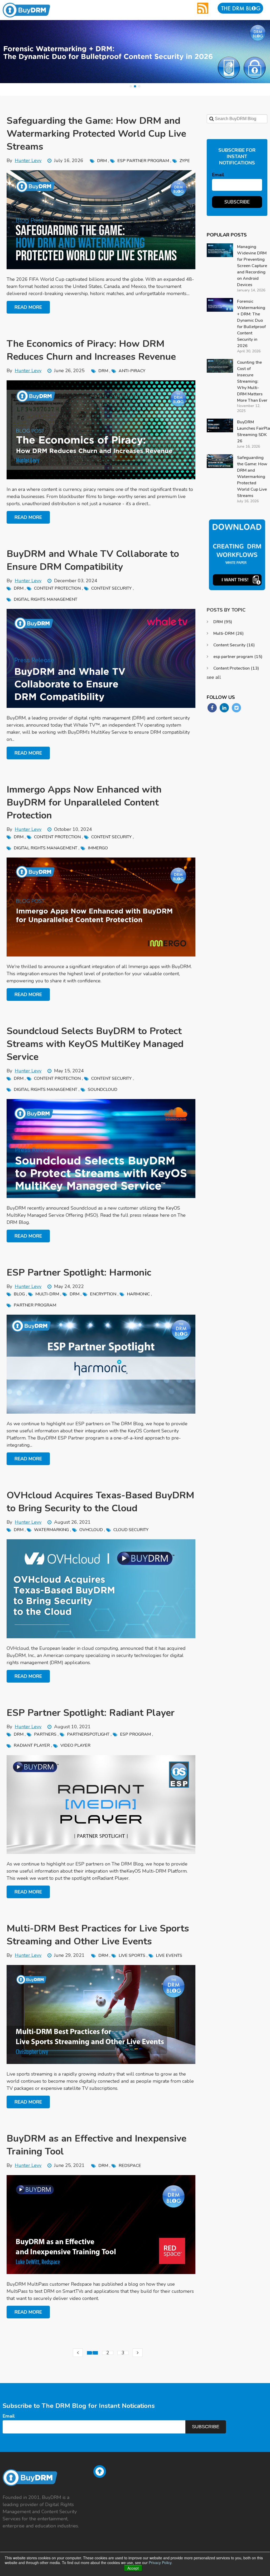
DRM (102, 161)
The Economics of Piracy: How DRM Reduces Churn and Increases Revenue (91, 350)
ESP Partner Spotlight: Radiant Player (91, 1713)
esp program (135, 1734)
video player (75, 1745)
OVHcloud (91, 1530)
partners (45, 1734)
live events (169, 1955)
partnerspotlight (88, 1734)
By (24, 160)
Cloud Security (131, 1530)
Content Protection (57, 588)
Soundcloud (103, 1090)
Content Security (111, 588)
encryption (103, 1294)
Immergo (98, 848)
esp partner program (143, 161)
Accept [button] (133, 2568)
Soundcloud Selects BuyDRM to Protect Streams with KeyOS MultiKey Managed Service (95, 1044)
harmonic (138, 1294)
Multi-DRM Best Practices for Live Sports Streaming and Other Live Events (98, 1935)
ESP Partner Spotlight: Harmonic (79, 1273)
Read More (28, 307)
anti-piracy (132, 371)
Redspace (130, 2166)
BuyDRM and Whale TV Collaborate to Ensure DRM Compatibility (93, 560)
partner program (35, 1305)
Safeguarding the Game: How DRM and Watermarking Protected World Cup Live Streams (96, 134)
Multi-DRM (47, 1294)
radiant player (32, 1745)
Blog (19, 1294)
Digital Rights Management (45, 599)
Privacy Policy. (161, 2563)
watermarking (51, 1530)
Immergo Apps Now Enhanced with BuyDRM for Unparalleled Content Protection (84, 802)
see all (214, 677)
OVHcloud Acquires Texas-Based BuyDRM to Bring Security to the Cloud (100, 1502)
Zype (185, 161)
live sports (132, 1955)
